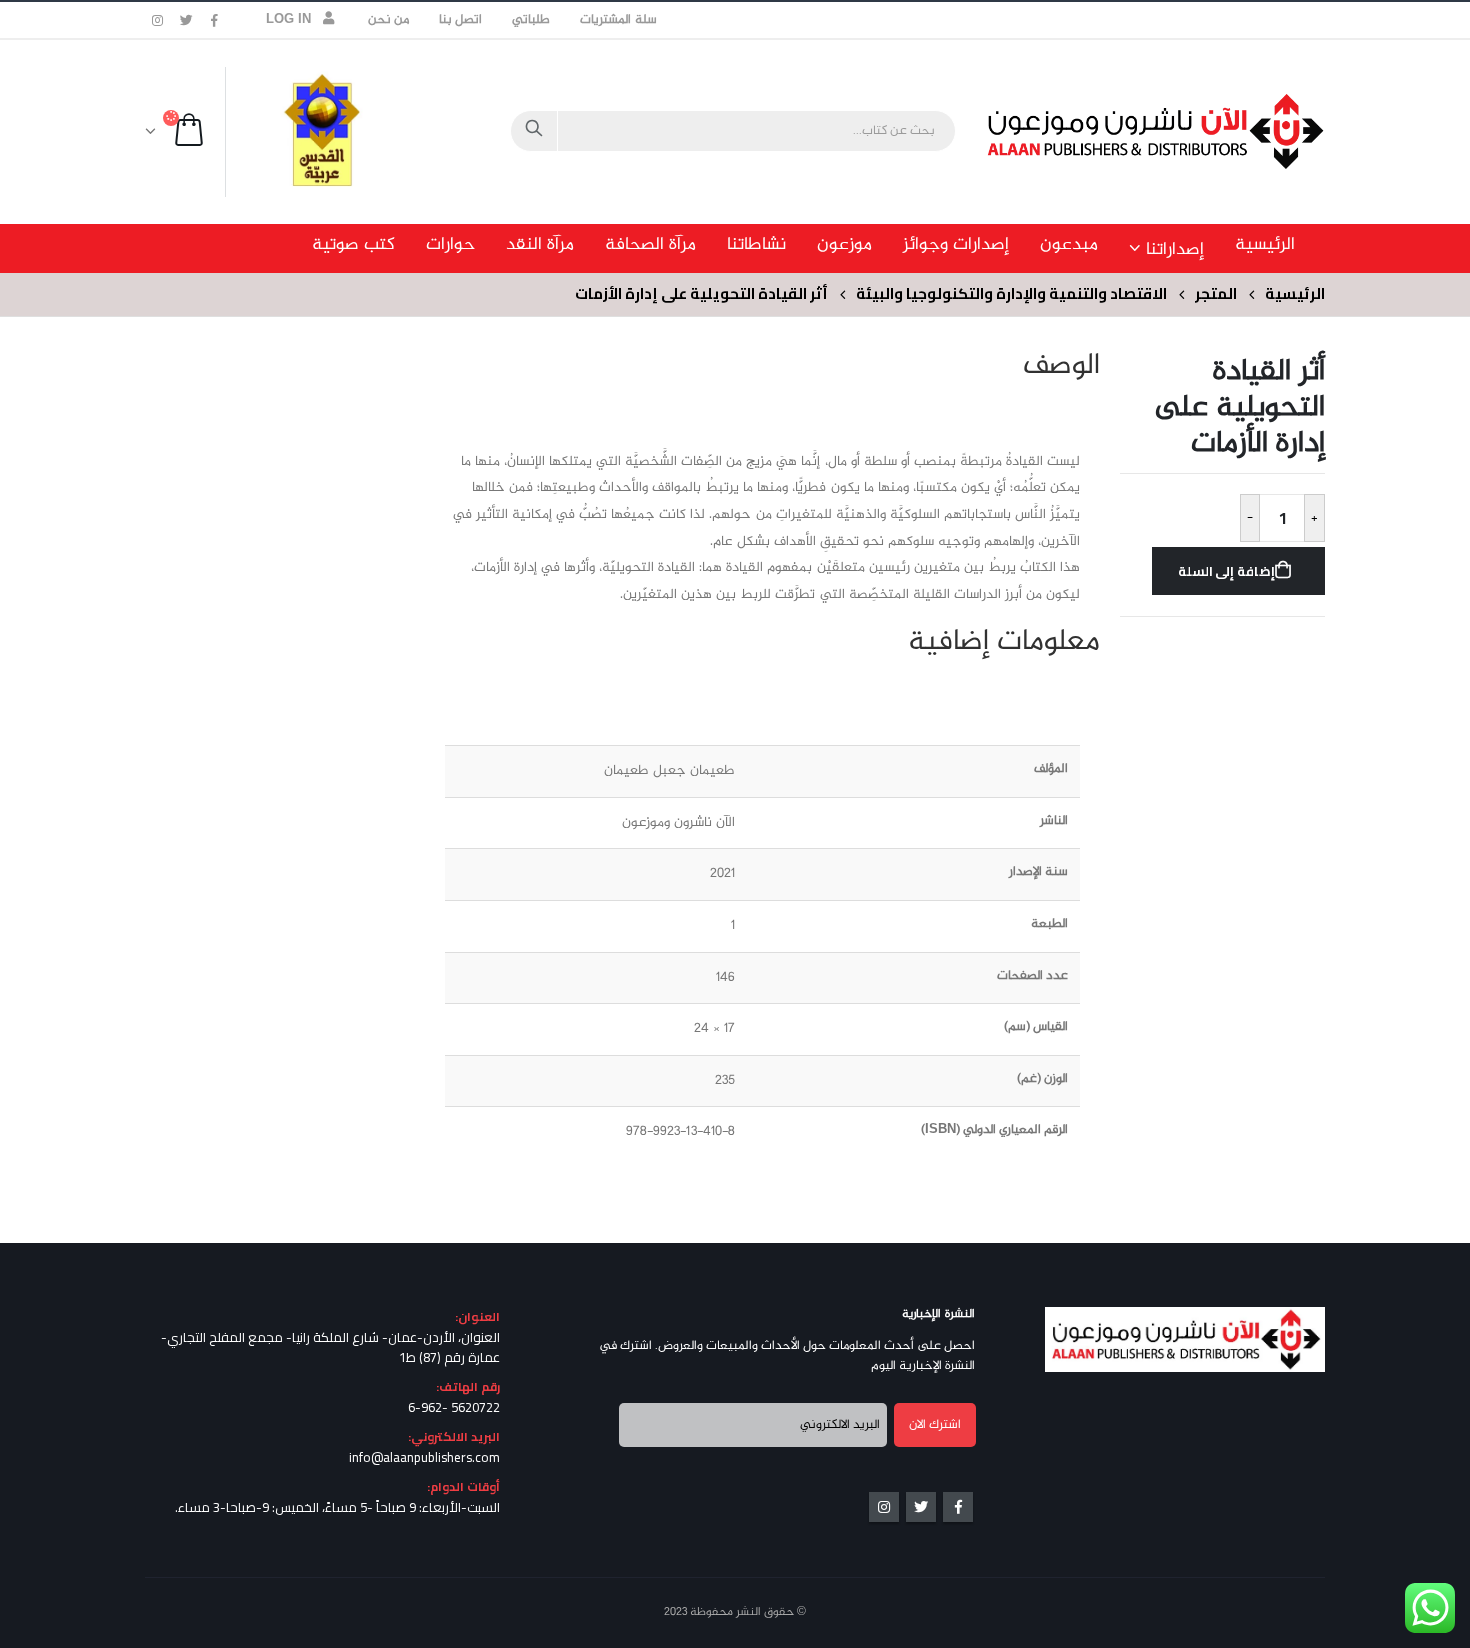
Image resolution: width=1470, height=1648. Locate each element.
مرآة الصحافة (650, 245)
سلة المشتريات (618, 20)
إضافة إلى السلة (1227, 571)
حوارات (450, 245)
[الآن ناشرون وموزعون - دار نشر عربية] (1200, 131)
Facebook (958, 1507)
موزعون (844, 245)
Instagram (884, 1507)
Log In (289, 20)
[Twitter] (187, 20)
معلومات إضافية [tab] (1004, 643)
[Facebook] (215, 20)
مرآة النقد (540, 245)
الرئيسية (1265, 245)
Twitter (921, 1507)
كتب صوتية (353, 245)
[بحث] (534, 131)
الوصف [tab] (1061, 367)
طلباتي (531, 20)
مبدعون (1069, 245)
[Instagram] (158, 20)
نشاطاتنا (756, 245)
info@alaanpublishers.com (424, 1457)
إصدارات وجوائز (956, 245)
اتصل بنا (460, 20)
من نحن (388, 20)
